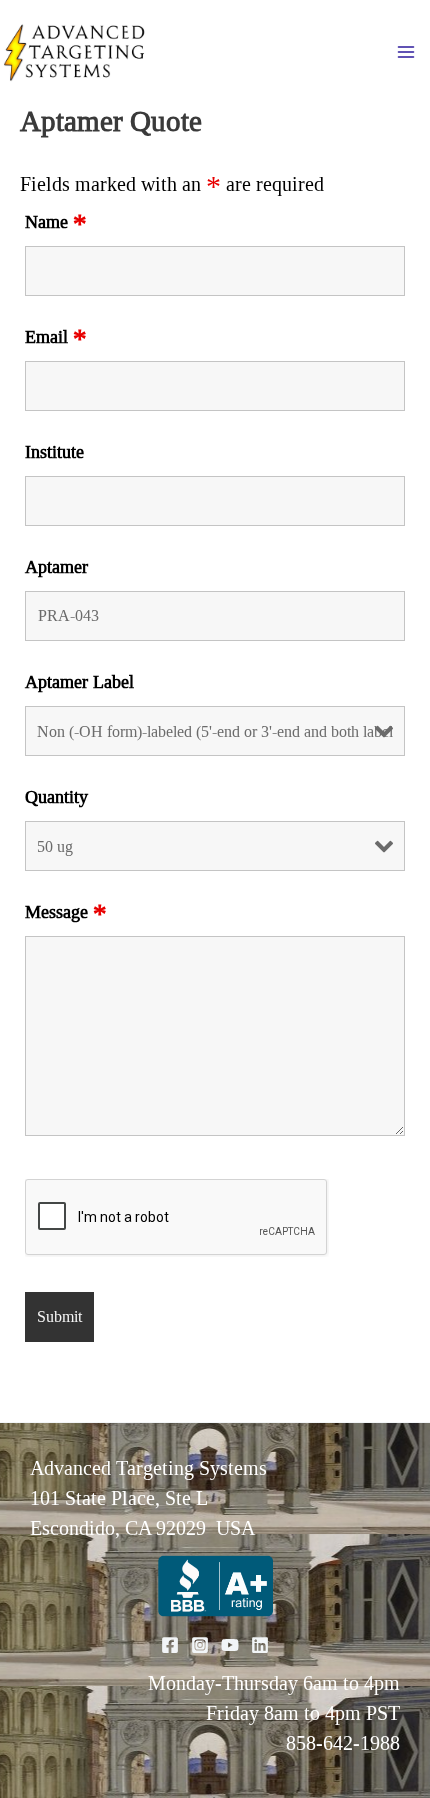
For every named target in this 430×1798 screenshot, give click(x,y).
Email (56, 337)
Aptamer (56, 567)
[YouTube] (230, 1645)
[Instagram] (200, 1645)
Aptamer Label (79, 682)
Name (56, 222)
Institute (54, 452)
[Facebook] (170, 1645)
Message (66, 912)
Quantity (56, 797)
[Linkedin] (260, 1645)
